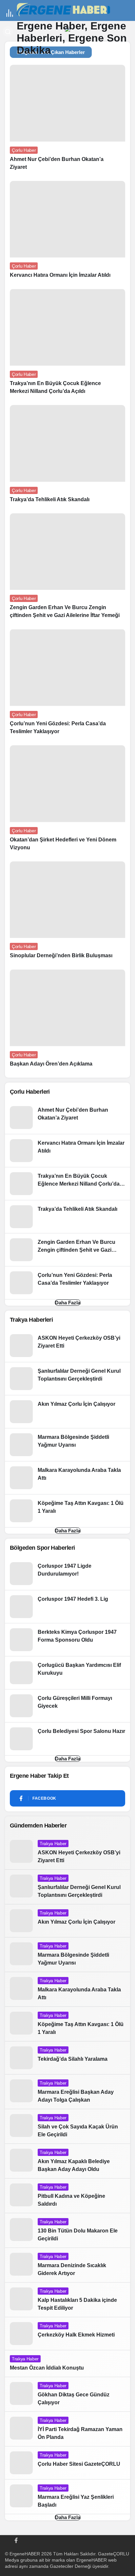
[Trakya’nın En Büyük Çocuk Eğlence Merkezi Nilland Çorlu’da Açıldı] (67, 344)
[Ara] (8, 31)
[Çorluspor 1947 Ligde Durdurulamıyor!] (67, 1574)
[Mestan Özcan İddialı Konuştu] (67, 2364)
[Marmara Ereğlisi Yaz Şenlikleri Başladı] (67, 2497)
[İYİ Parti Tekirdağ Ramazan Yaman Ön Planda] (67, 2429)
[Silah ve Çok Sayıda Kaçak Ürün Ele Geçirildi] (67, 2126)
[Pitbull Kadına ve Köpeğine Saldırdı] (67, 2196)
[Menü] (10, 13)
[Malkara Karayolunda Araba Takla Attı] (67, 1478)
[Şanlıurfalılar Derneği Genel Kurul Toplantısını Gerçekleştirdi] (67, 1379)
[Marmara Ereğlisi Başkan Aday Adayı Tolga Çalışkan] (67, 2092)
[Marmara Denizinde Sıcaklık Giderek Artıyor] (67, 2265)
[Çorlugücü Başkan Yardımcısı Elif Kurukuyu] (67, 1673)
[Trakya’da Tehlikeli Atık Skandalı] (67, 457)
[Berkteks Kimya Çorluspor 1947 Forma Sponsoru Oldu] (67, 1640)
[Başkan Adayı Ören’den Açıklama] (67, 1021)
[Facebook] (16, 2540)
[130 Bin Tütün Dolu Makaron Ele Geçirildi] (67, 2230)
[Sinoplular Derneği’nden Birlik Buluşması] (67, 913)
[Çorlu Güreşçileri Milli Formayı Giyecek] (67, 1706)
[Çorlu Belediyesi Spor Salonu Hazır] (67, 1739)
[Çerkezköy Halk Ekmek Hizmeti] (67, 2334)
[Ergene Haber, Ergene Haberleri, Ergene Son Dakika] (66, 10)
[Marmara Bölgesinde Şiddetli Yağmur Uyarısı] (67, 1445)
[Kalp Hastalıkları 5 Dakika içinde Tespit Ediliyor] (67, 2300)
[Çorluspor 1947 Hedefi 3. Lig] (67, 1607)
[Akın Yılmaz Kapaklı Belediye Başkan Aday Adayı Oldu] (67, 2161)
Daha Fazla (68, 1303)
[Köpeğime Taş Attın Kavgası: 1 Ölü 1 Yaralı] (67, 1511)
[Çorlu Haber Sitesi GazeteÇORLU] (67, 2463)
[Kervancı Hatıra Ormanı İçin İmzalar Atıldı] (67, 233)
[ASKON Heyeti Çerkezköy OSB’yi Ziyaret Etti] (67, 1346)
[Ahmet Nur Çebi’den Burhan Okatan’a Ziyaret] (67, 120)
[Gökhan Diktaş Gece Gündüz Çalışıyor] (67, 2394)
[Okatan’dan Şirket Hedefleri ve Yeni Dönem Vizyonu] (67, 801)
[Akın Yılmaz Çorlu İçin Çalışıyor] (67, 1412)
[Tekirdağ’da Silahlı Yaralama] (67, 2058)
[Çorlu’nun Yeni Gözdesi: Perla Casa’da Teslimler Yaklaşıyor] (67, 685)
